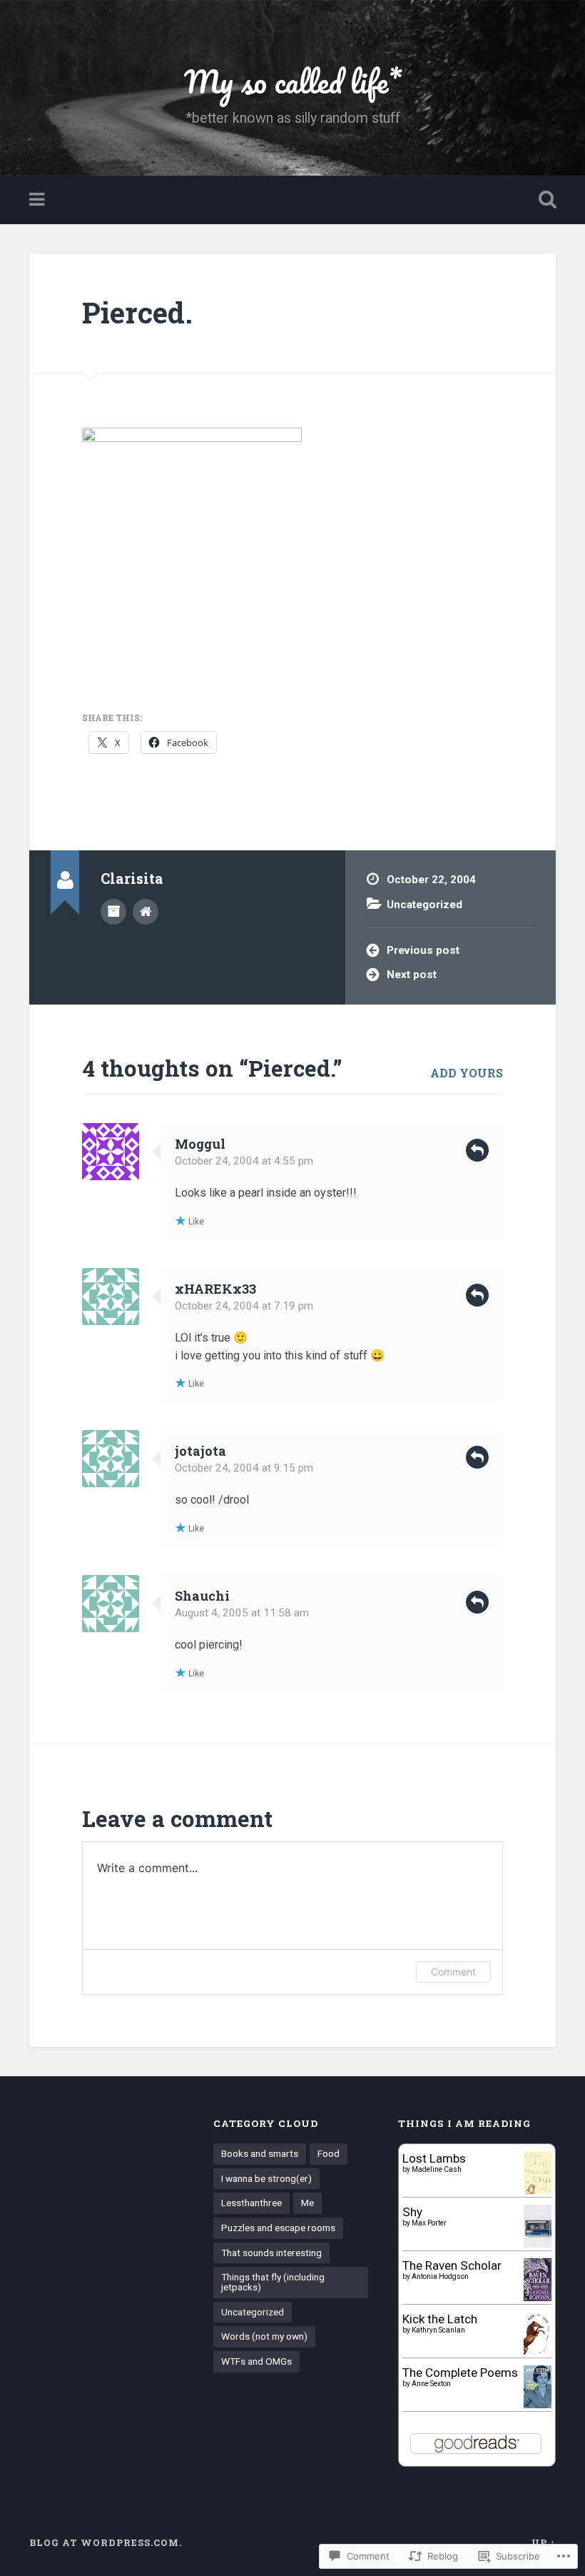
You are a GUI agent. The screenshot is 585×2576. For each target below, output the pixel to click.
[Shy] (538, 2244)
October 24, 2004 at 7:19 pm (244, 1306)
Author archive (113, 912)
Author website (146, 912)
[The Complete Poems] (538, 2404)
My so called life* (293, 81)
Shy (412, 2212)
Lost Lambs (434, 2158)
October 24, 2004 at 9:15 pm (244, 1468)
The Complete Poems (460, 2373)
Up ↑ (544, 2542)
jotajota (200, 1451)
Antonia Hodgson (440, 2276)
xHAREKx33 (215, 1289)
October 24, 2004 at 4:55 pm (244, 1161)
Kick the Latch (440, 2319)
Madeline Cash (437, 2169)
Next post (412, 975)
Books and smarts (260, 2153)
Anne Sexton (431, 2384)
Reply (477, 1150)
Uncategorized (424, 905)
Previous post (423, 950)
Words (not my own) (264, 2336)
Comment (453, 1972)
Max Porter (429, 2223)
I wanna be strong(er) (266, 2178)
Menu (39, 200)
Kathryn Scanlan (438, 2330)
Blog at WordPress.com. (106, 2542)
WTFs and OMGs (256, 2361)
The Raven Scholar (452, 2265)
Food (329, 2153)
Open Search (544, 200)
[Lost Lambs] (538, 2190)
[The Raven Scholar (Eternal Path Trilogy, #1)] (538, 2297)
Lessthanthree (251, 2203)
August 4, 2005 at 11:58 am (242, 1613)
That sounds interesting (271, 2253)
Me (307, 2203)
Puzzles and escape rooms (278, 2228)
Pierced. (137, 312)
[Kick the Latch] (538, 2353)
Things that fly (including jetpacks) (273, 2282)
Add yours (467, 1073)
